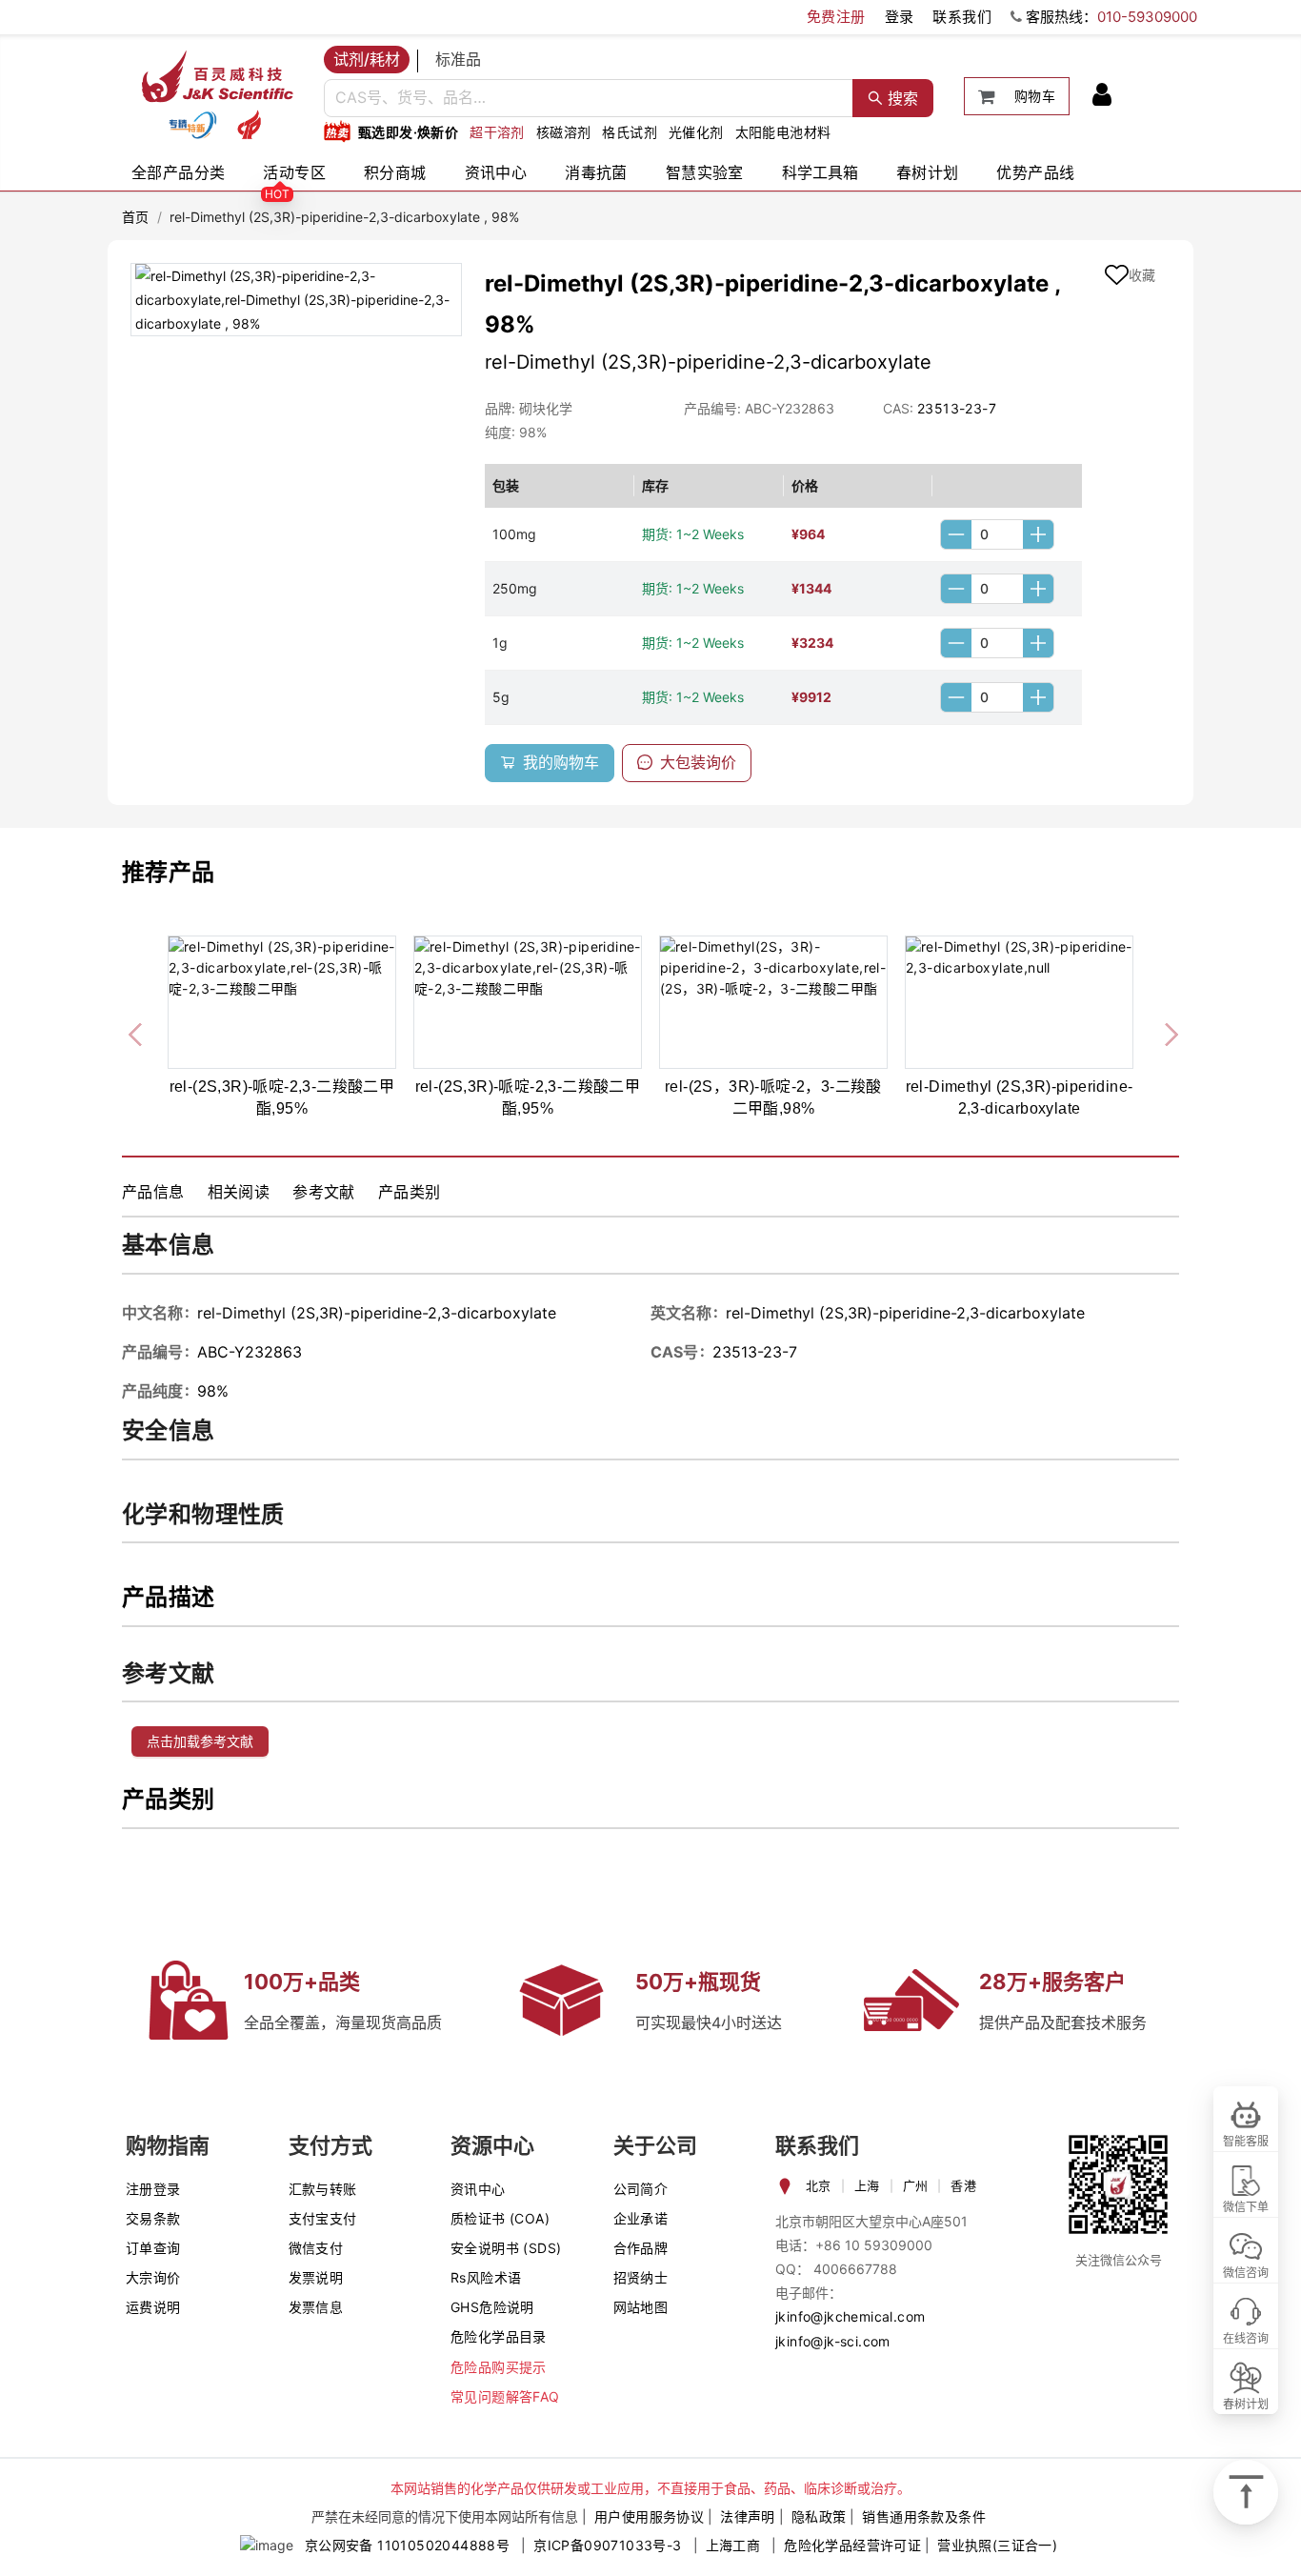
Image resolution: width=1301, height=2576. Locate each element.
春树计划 (928, 172)
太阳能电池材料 (783, 132)
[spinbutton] (997, 534)
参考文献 (324, 1192)
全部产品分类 (178, 172)
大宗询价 (153, 2277)
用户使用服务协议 (649, 2516)
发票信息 (316, 2307)
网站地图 (641, 2307)
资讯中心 (496, 172)
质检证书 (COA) (500, 2218)
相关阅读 (239, 1192)
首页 (136, 217)
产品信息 (153, 1192)
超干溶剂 (497, 132)
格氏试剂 (630, 132)
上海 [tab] (867, 2185)
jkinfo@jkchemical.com (850, 2316)
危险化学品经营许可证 (852, 2545)
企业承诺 (641, 2218)
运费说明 (153, 2307)
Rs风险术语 (486, 2277)
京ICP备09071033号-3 (607, 2545)
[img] (192, 125)
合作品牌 (641, 2248)
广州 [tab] (916, 2185)
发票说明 (316, 2277)
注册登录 (153, 2189)
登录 (900, 17)
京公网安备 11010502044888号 (407, 2545)
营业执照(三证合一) (997, 2545)
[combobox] (589, 98)
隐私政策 (819, 2516)
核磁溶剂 (564, 132)
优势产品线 (1035, 172)
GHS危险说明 (492, 2307)
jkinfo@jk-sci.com (833, 2341)
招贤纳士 (641, 2277)
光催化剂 (696, 132)
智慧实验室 (705, 172)
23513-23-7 (957, 408)
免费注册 (836, 17)
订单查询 (153, 2248)
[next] (1164, 1032)
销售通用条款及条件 (924, 2516)
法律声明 (748, 2516)
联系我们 (962, 17)
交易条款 (153, 2218)
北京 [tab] (819, 2185)
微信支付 (316, 2248)
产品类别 (410, 1192)
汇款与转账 (323, 2189)
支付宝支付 (323, 2218)
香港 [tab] (963, 2185)
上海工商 (733, 2545)
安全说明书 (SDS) (506, 2248)
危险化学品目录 (499, 2336)
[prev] (137, 1032)
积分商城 (395, 172)
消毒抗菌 (596, 172)
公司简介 (641, 2189)
